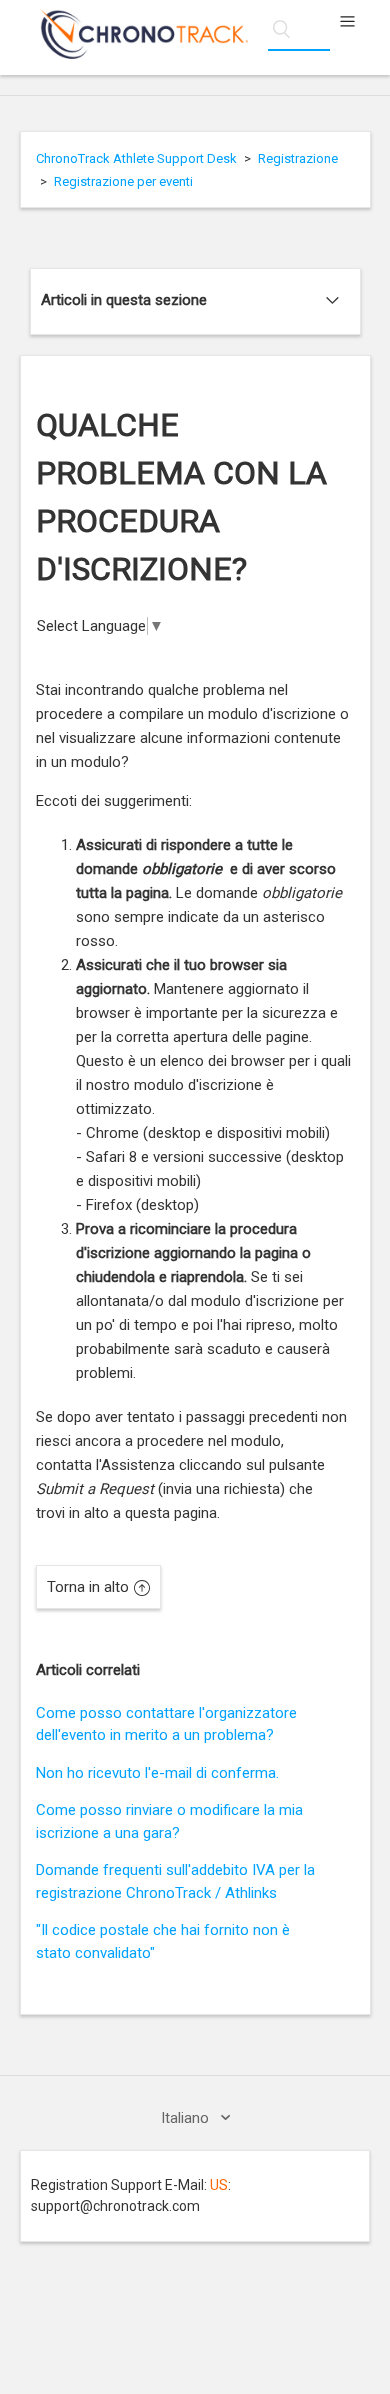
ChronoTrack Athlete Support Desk (136, 158)
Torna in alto (88, 1587)
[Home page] (134, 54)
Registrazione (298, 158)
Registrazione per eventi (123, 181)
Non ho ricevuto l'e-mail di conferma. (157, 1773)
